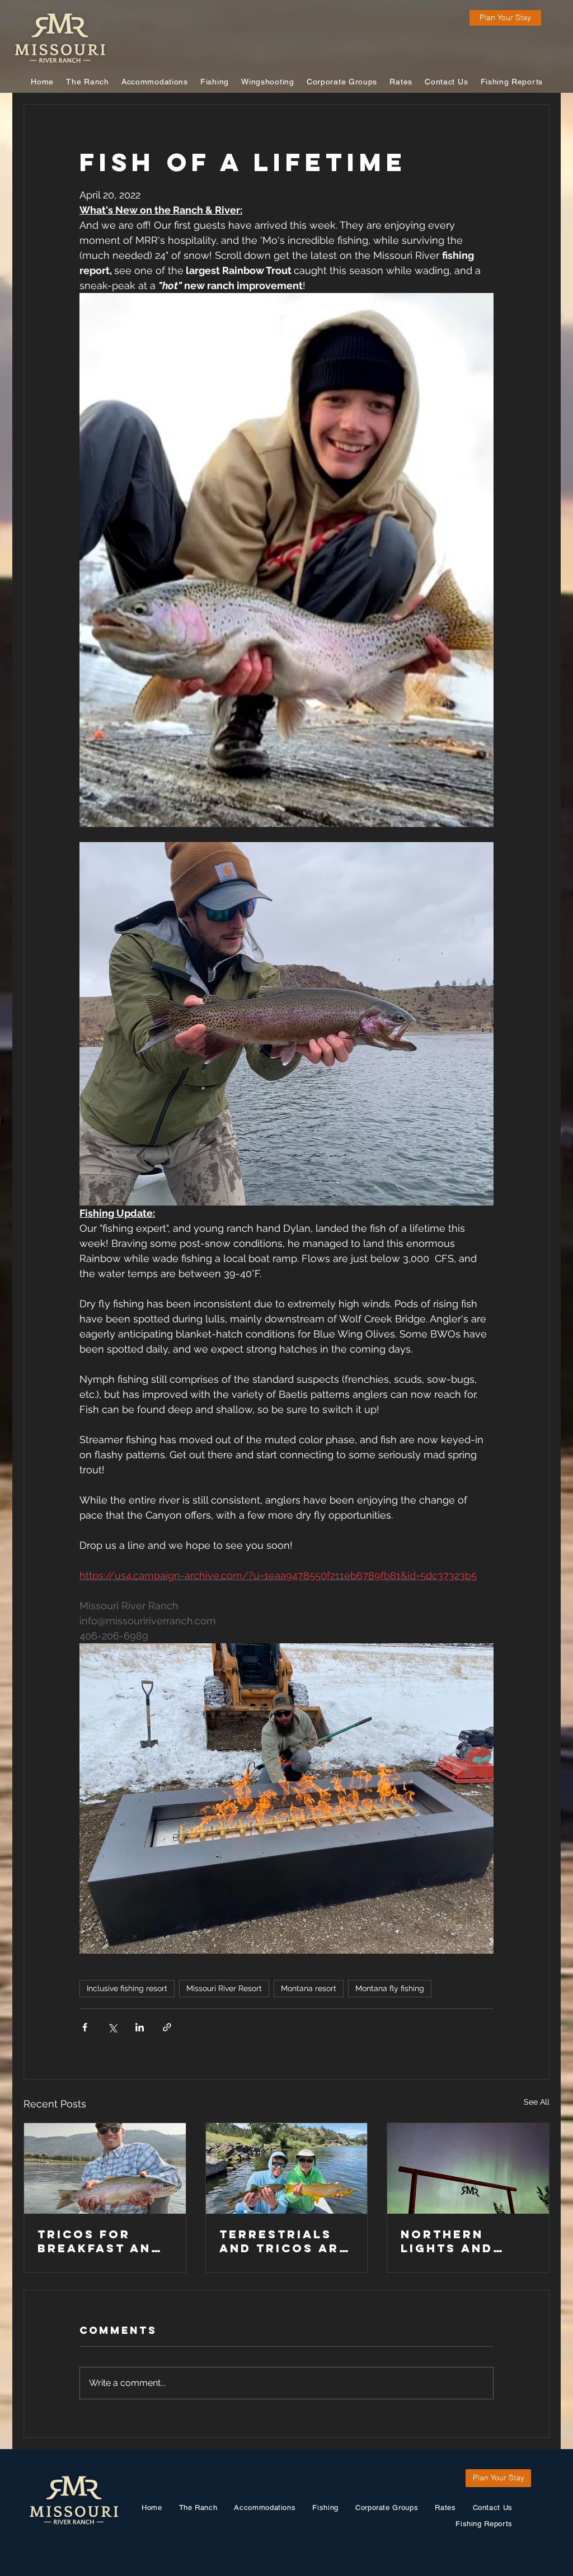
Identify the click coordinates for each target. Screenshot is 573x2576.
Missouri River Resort (224, 1988)
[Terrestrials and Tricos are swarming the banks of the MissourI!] (287, 2168)
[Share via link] (167, 2027)
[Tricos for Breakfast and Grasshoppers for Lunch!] (105, 2168)
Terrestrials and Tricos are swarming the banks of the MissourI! (284, 2241)
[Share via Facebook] (85, 2027)
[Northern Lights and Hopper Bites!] (468, 2168)
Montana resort (309, 1988)
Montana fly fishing (390, 1988)
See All (537, 2102)
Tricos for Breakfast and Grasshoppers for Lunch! (100, 2241)
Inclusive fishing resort (127, 1988)
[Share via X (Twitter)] (112, 2027)
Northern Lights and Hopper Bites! (459, 2241)
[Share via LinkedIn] (140, 2027)
